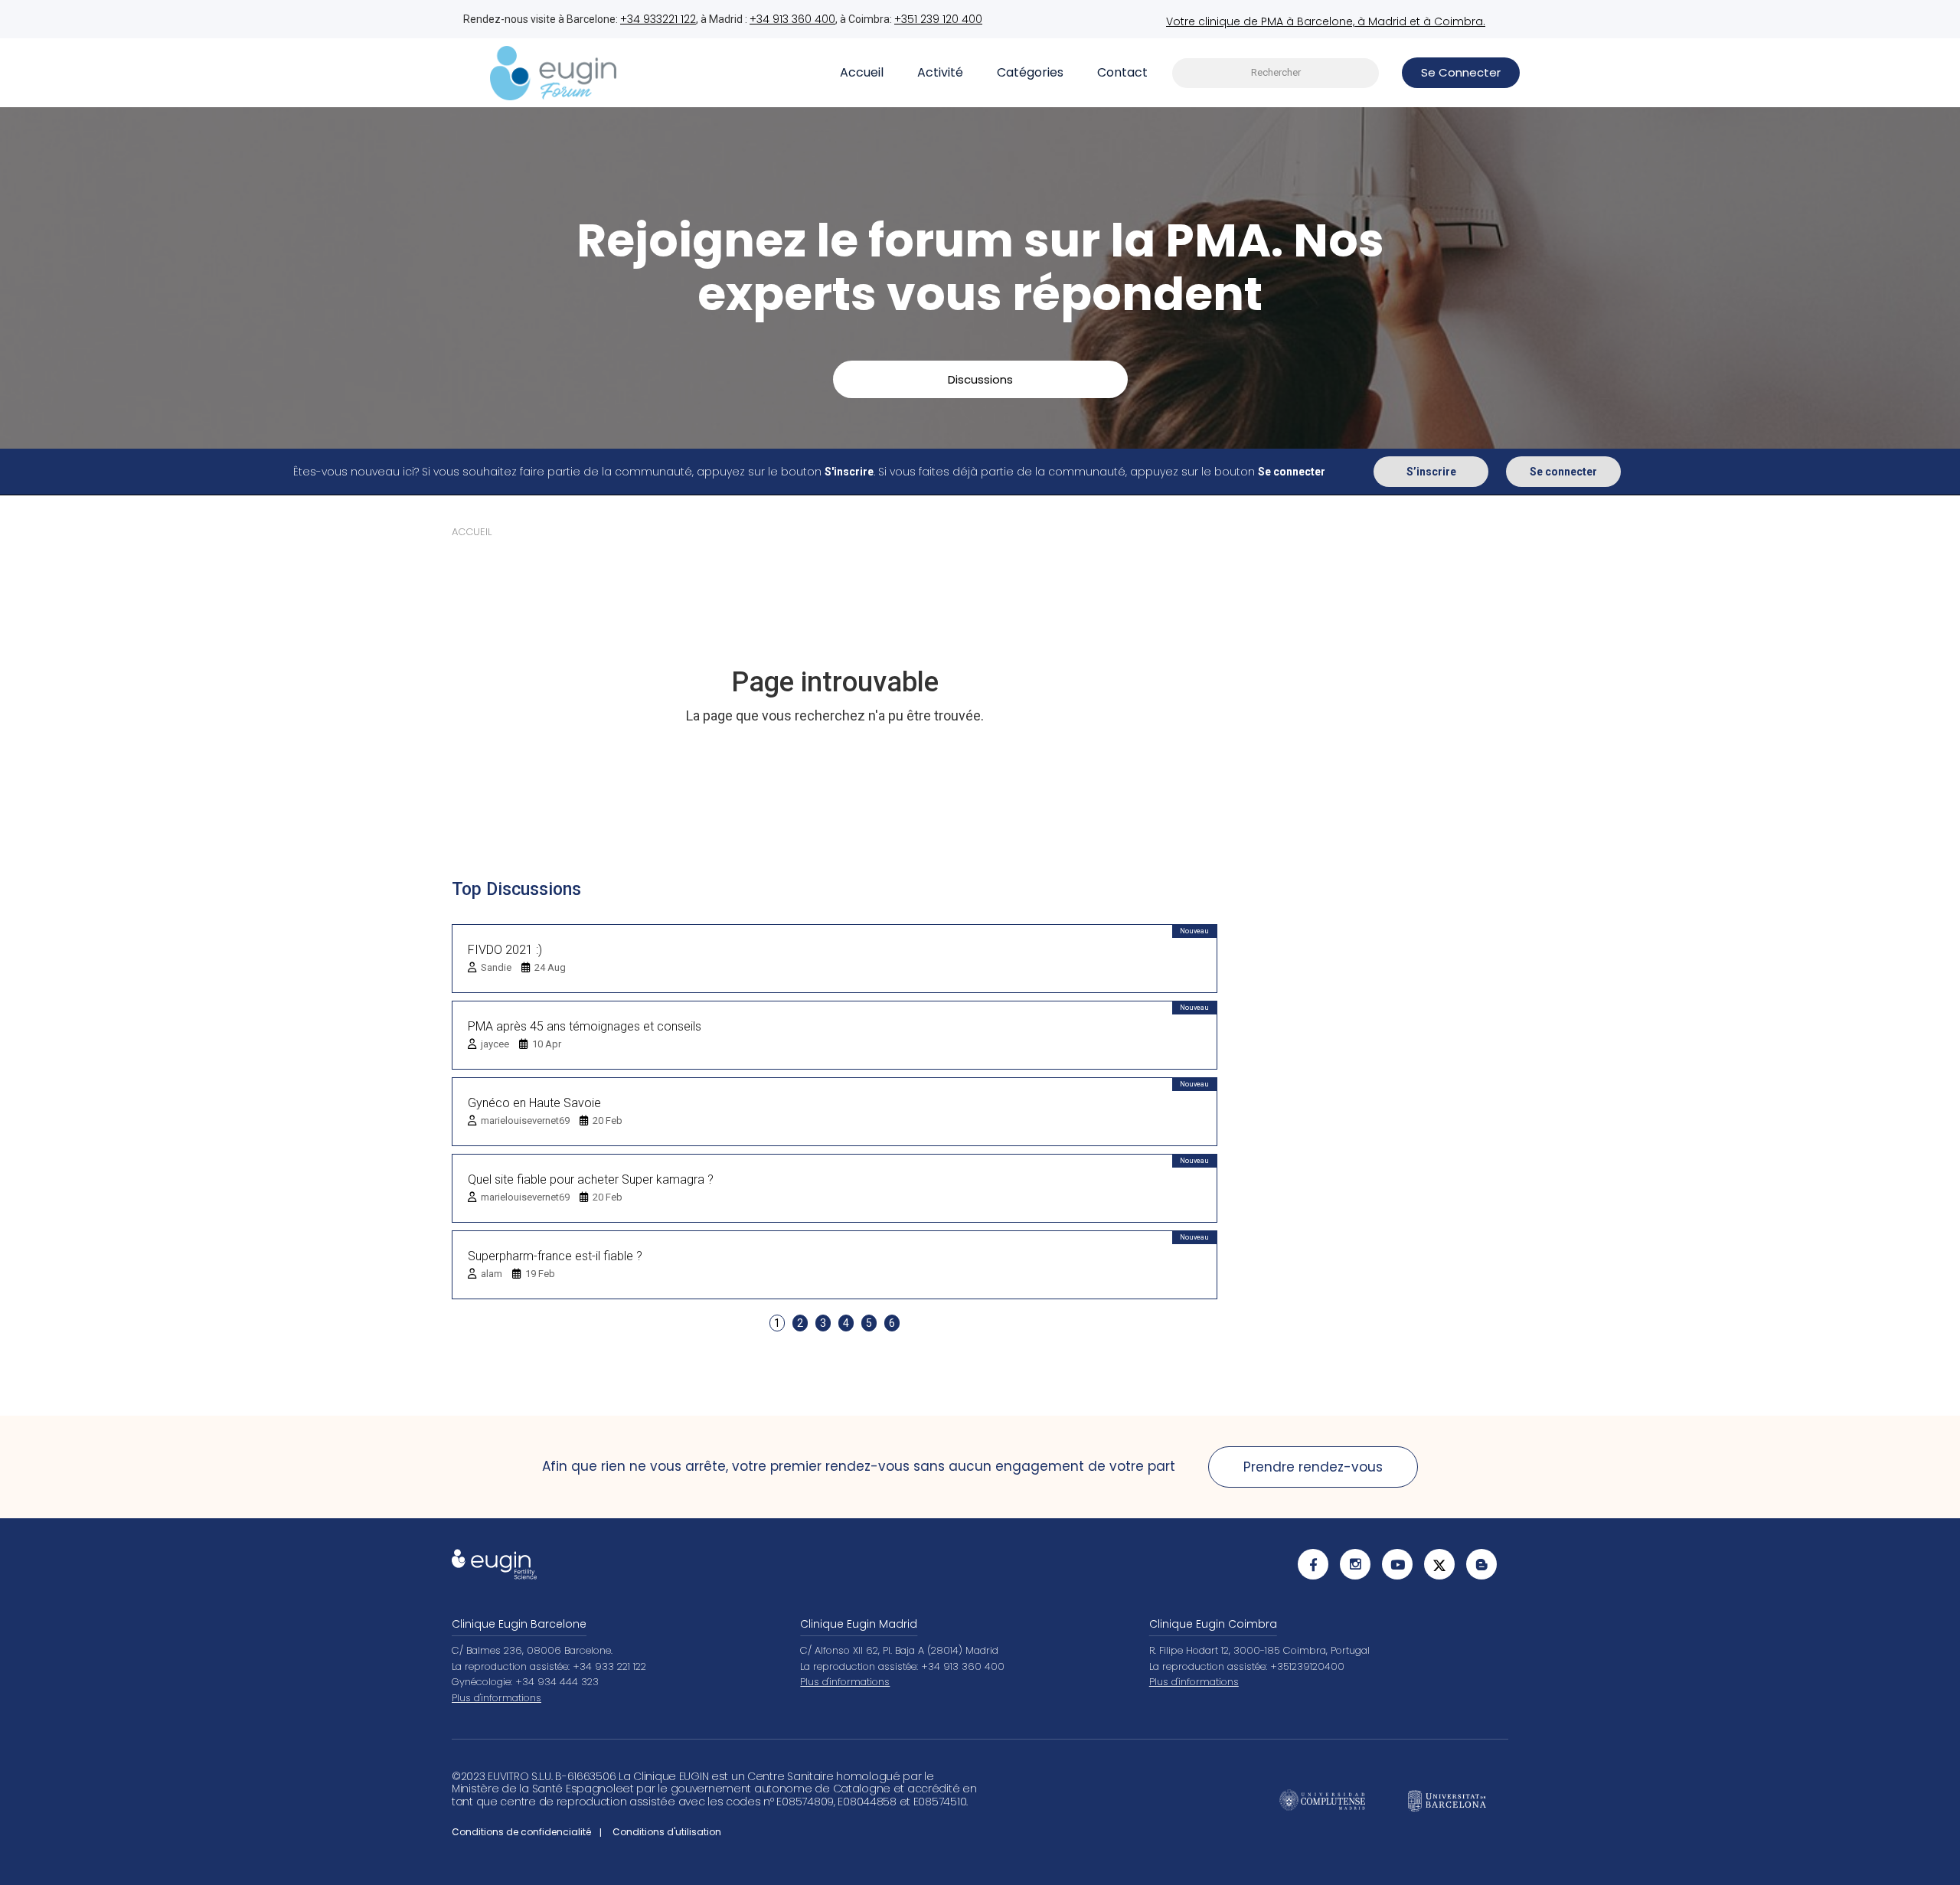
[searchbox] (1276, 73)
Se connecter (1563, 472)
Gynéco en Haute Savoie (534, 1103)
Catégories (1030, 72)
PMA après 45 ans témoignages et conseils (585, 1026)
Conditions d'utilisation (667, 1832)
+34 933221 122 (658, 19)
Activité (940, 72)
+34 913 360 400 (792, 19)
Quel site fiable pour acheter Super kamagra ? (591, 1179)
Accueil (862, 72)
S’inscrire (1431, 472)
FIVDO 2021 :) (505, 950)
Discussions (980, 379)
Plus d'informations (497, 1698)
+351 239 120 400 (938, 19)
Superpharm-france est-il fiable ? (555, 1256)
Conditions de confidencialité (521, 1832)
